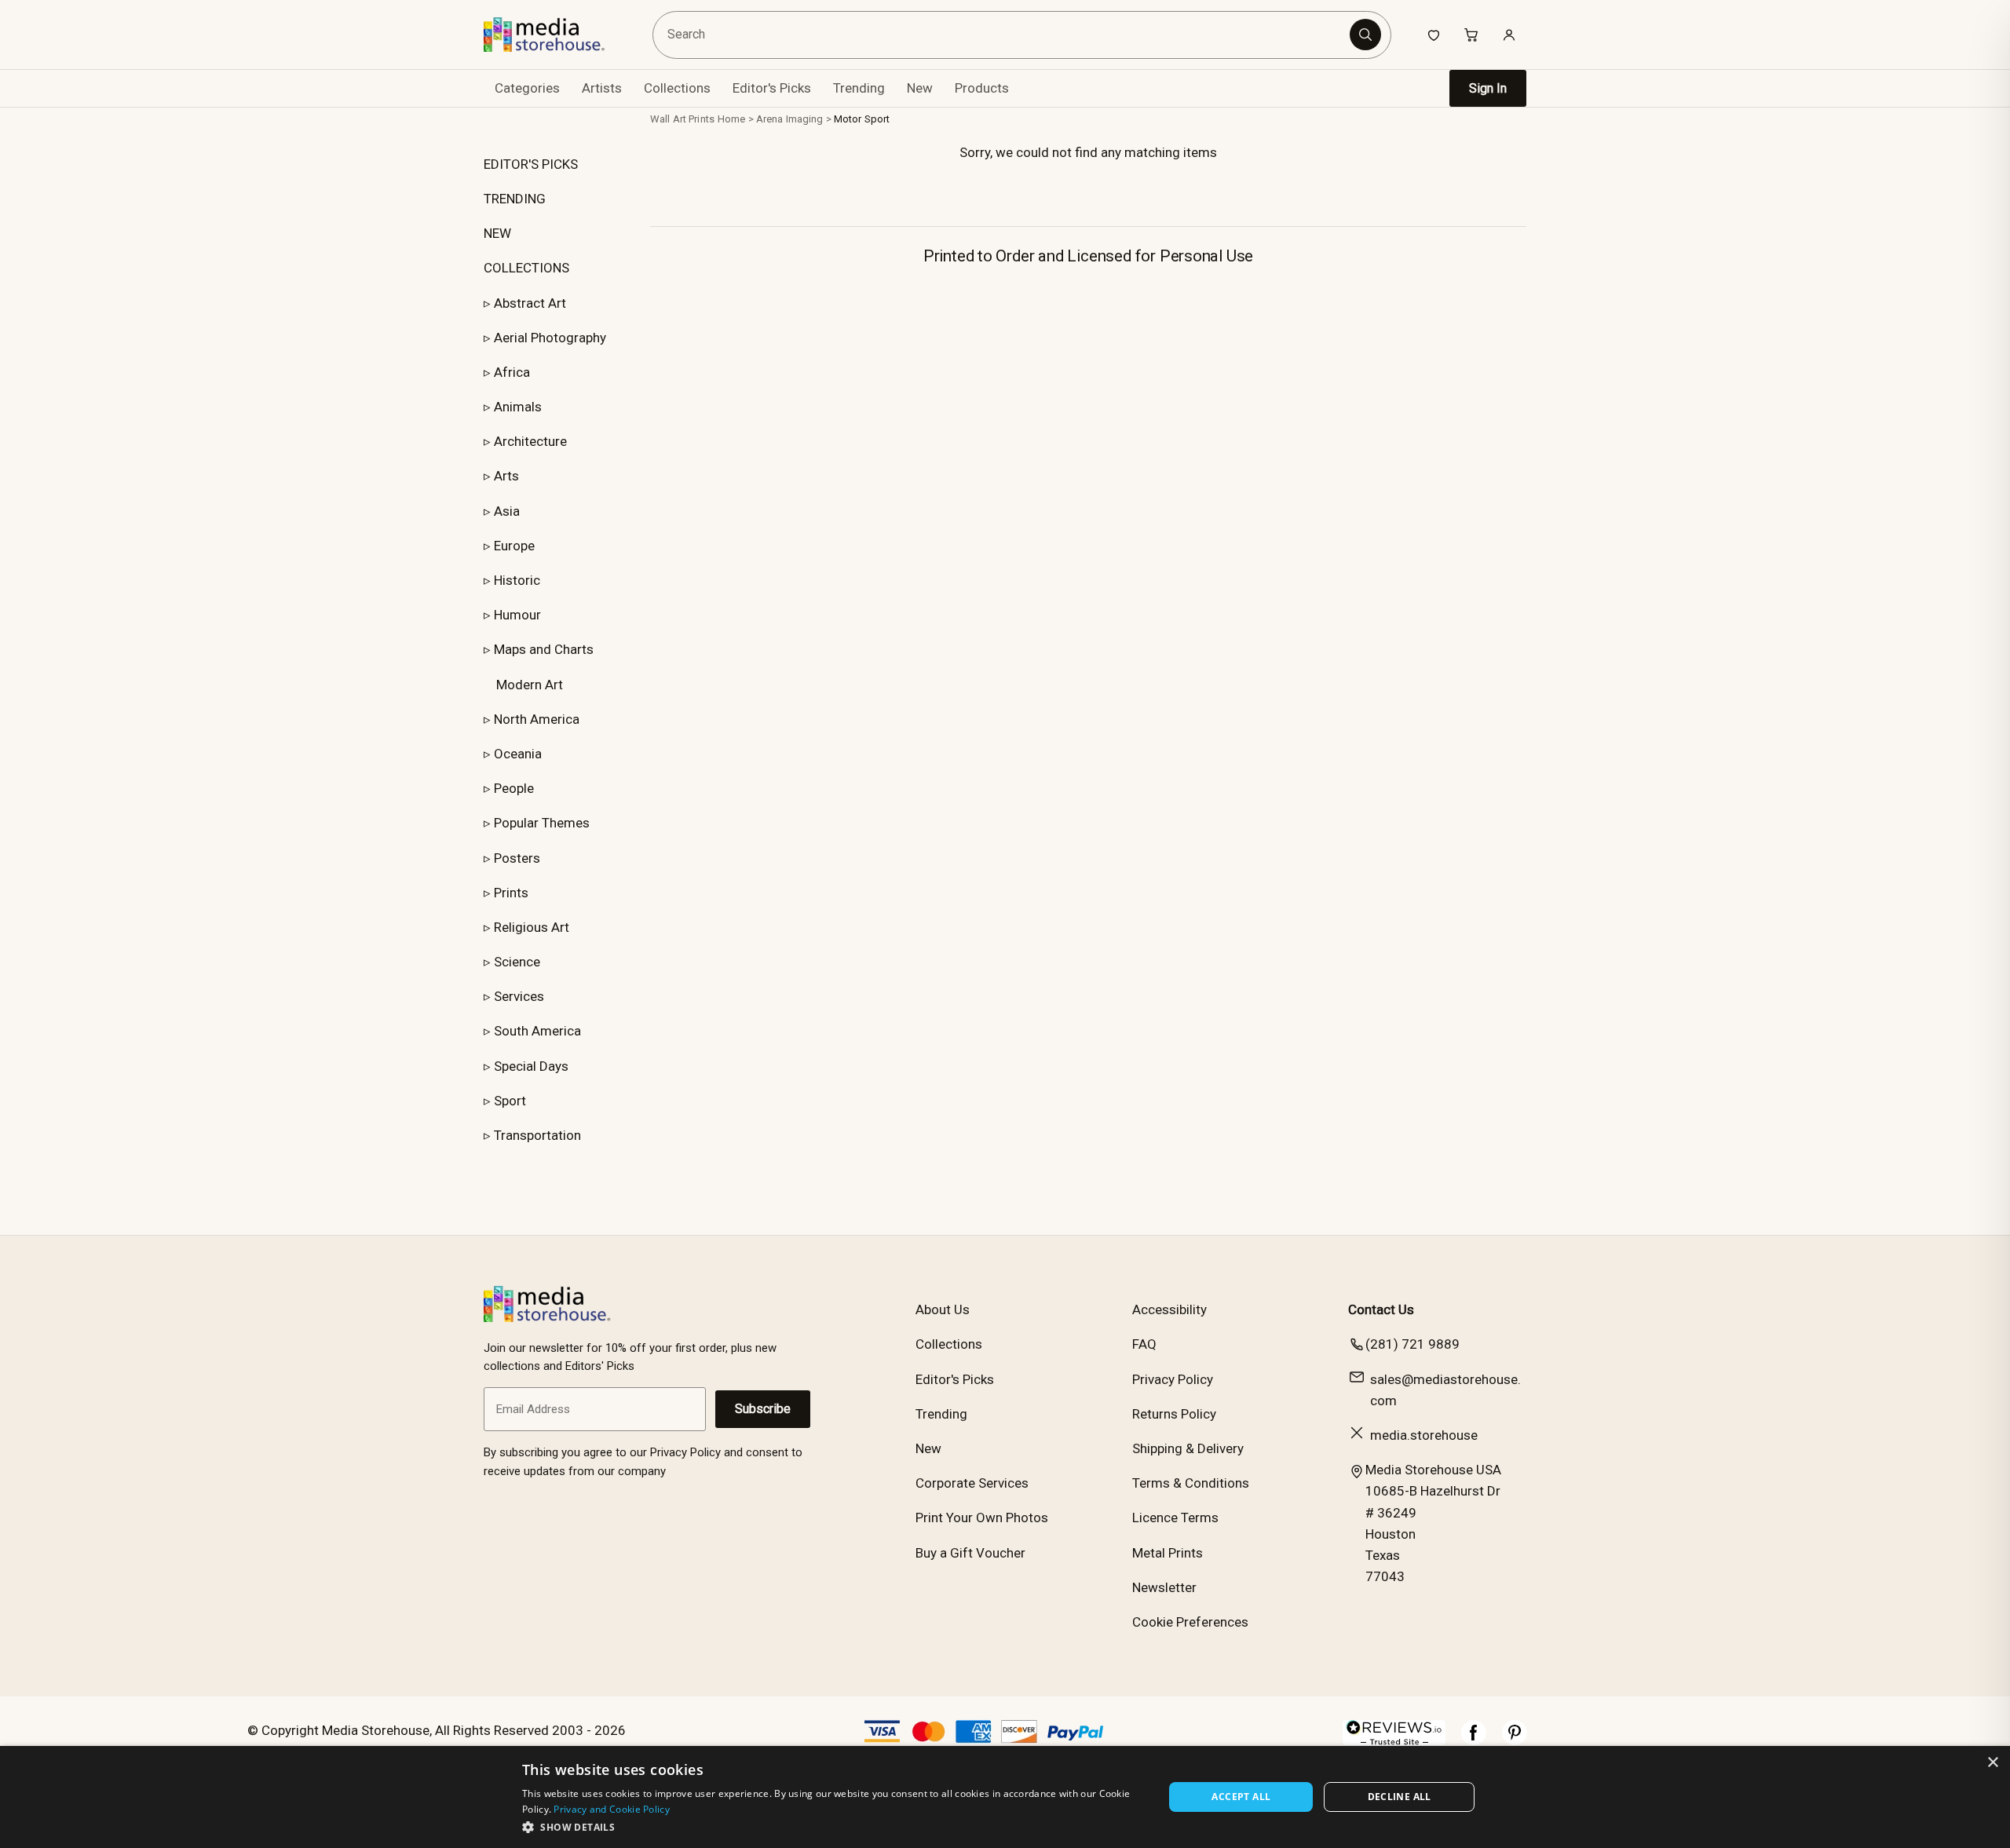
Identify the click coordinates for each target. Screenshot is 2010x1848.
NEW (497, 233)
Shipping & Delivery (1188, 1448)
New (920, 88)
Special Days (531, 1066)
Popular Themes (542, 823)
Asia (507, 511)
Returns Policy (1174, 1414)
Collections (677, 88)
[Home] (555, 35)
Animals (518, 407)
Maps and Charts (544, 649)
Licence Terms (1175, 1517)
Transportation (537, 1135)
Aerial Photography (550, 338)
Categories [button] (527, 88)
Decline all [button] (1400, 1797)
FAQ (1144, 1344)
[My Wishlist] (1434, 35)
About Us (943, 1309)
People (514, 788)
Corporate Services (972, 1483)
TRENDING (515, 199)
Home (732, 119)
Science (517, 962)
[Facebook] (1474, 1740)
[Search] (1365, 35)
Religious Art (532, 927)
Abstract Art (530, 303)
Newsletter (1164, 1587)
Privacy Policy (1173, 1379)
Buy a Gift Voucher (970, 1553)
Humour (517, 615)
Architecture (530, 441)
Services (519, 996)
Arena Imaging (790, 119)
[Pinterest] (1515, 1740)
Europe (514, 546)
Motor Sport (862, 119)
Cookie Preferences (1190, 1622)
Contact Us (1381, 1309)
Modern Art (530, 685)
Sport (510, 1101)
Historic (517, 580)
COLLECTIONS (526, 268)
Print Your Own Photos (982, 1517)
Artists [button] (602, 88)
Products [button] (982, 88)
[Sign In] (1509, 35)
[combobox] (1004, 35)
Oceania (518, 754)
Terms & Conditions (1191, 1483)
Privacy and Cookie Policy (612, 1809)
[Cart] (1471, 35)
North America (537, 719)
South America (537, 1031)
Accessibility (1169, 1309)
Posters (517, 858)
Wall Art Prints (682, 119)
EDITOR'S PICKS (531, 164)
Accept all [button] (1241, 1797)
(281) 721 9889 (1412, 1344)
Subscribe (763, 1409)
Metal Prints (1168, 1553)
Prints (511, 893)
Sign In (1488, 88)
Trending (859, 88)
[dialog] (1005, 1797)
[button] (833, 1827)
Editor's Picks (772, 88)
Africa (512, 372)
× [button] (1992, 1763)
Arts (506, 476)
